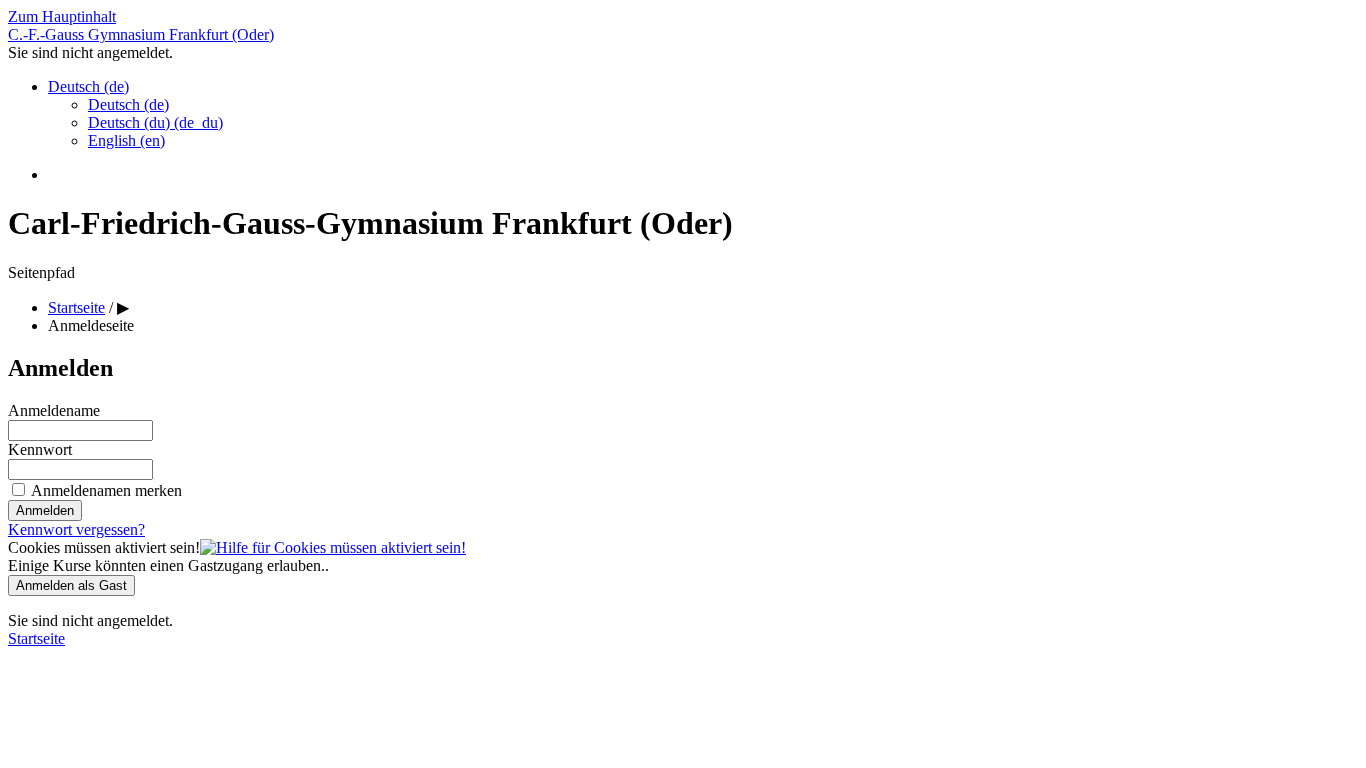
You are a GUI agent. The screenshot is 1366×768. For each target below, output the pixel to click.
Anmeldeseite (91, 325)
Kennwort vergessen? (76, 529)
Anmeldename (54, 410)
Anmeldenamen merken (106, 490)
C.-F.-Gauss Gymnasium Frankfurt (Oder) (141, 34)
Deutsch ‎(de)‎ (88, 86)
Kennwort (40, 449)
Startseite (36, 638)
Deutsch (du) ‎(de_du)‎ (155, 122)
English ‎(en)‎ (126, 140)
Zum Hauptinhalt (62, 16)
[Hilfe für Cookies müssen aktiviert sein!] (333, 547)
